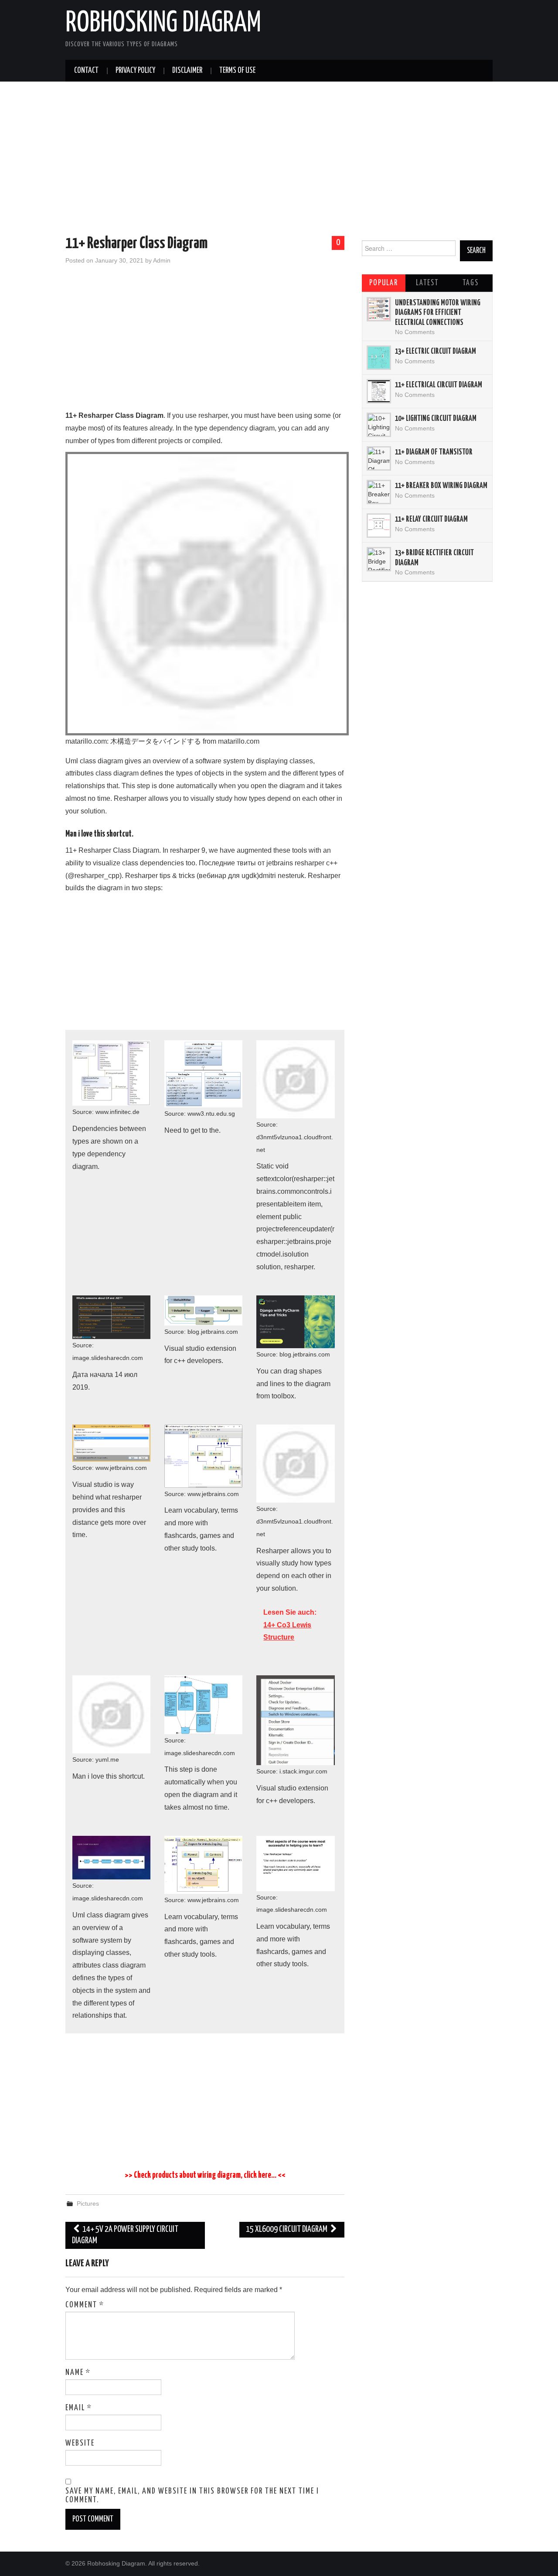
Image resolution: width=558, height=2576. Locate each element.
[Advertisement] (279, 160)
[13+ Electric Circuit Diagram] (379, 358)
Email (79, 2408)
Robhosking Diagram (163, 24)
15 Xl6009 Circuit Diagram (287, 2229)
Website (80, 2443)
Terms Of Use (237, 71)
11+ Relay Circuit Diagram (431, 519)
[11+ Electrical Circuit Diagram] (379, 391)
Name (78, 2373)
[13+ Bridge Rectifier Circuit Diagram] (379, 559)
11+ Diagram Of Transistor (434, 452)
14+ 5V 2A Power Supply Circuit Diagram (125, 2235)
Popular (384, 283)
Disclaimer (187, 71)
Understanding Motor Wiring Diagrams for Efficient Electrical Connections (438, 313)
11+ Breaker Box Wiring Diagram (441, 486)
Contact (86, 71)
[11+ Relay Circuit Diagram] (379, 526)
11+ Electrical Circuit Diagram (439, 385)
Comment (85, 2305)
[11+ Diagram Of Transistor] (379, 458)
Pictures (88, 2204)
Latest (427, 283)
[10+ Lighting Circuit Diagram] (379, 425)
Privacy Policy (135, 71)
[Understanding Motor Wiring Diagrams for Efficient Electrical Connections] (379, 309)
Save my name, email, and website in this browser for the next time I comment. (192, 2496)
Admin (162, 260)
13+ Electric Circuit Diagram (436, 352)
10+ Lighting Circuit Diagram (436, 419)
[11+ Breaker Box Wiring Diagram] (379, 492)
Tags (471, 283)
